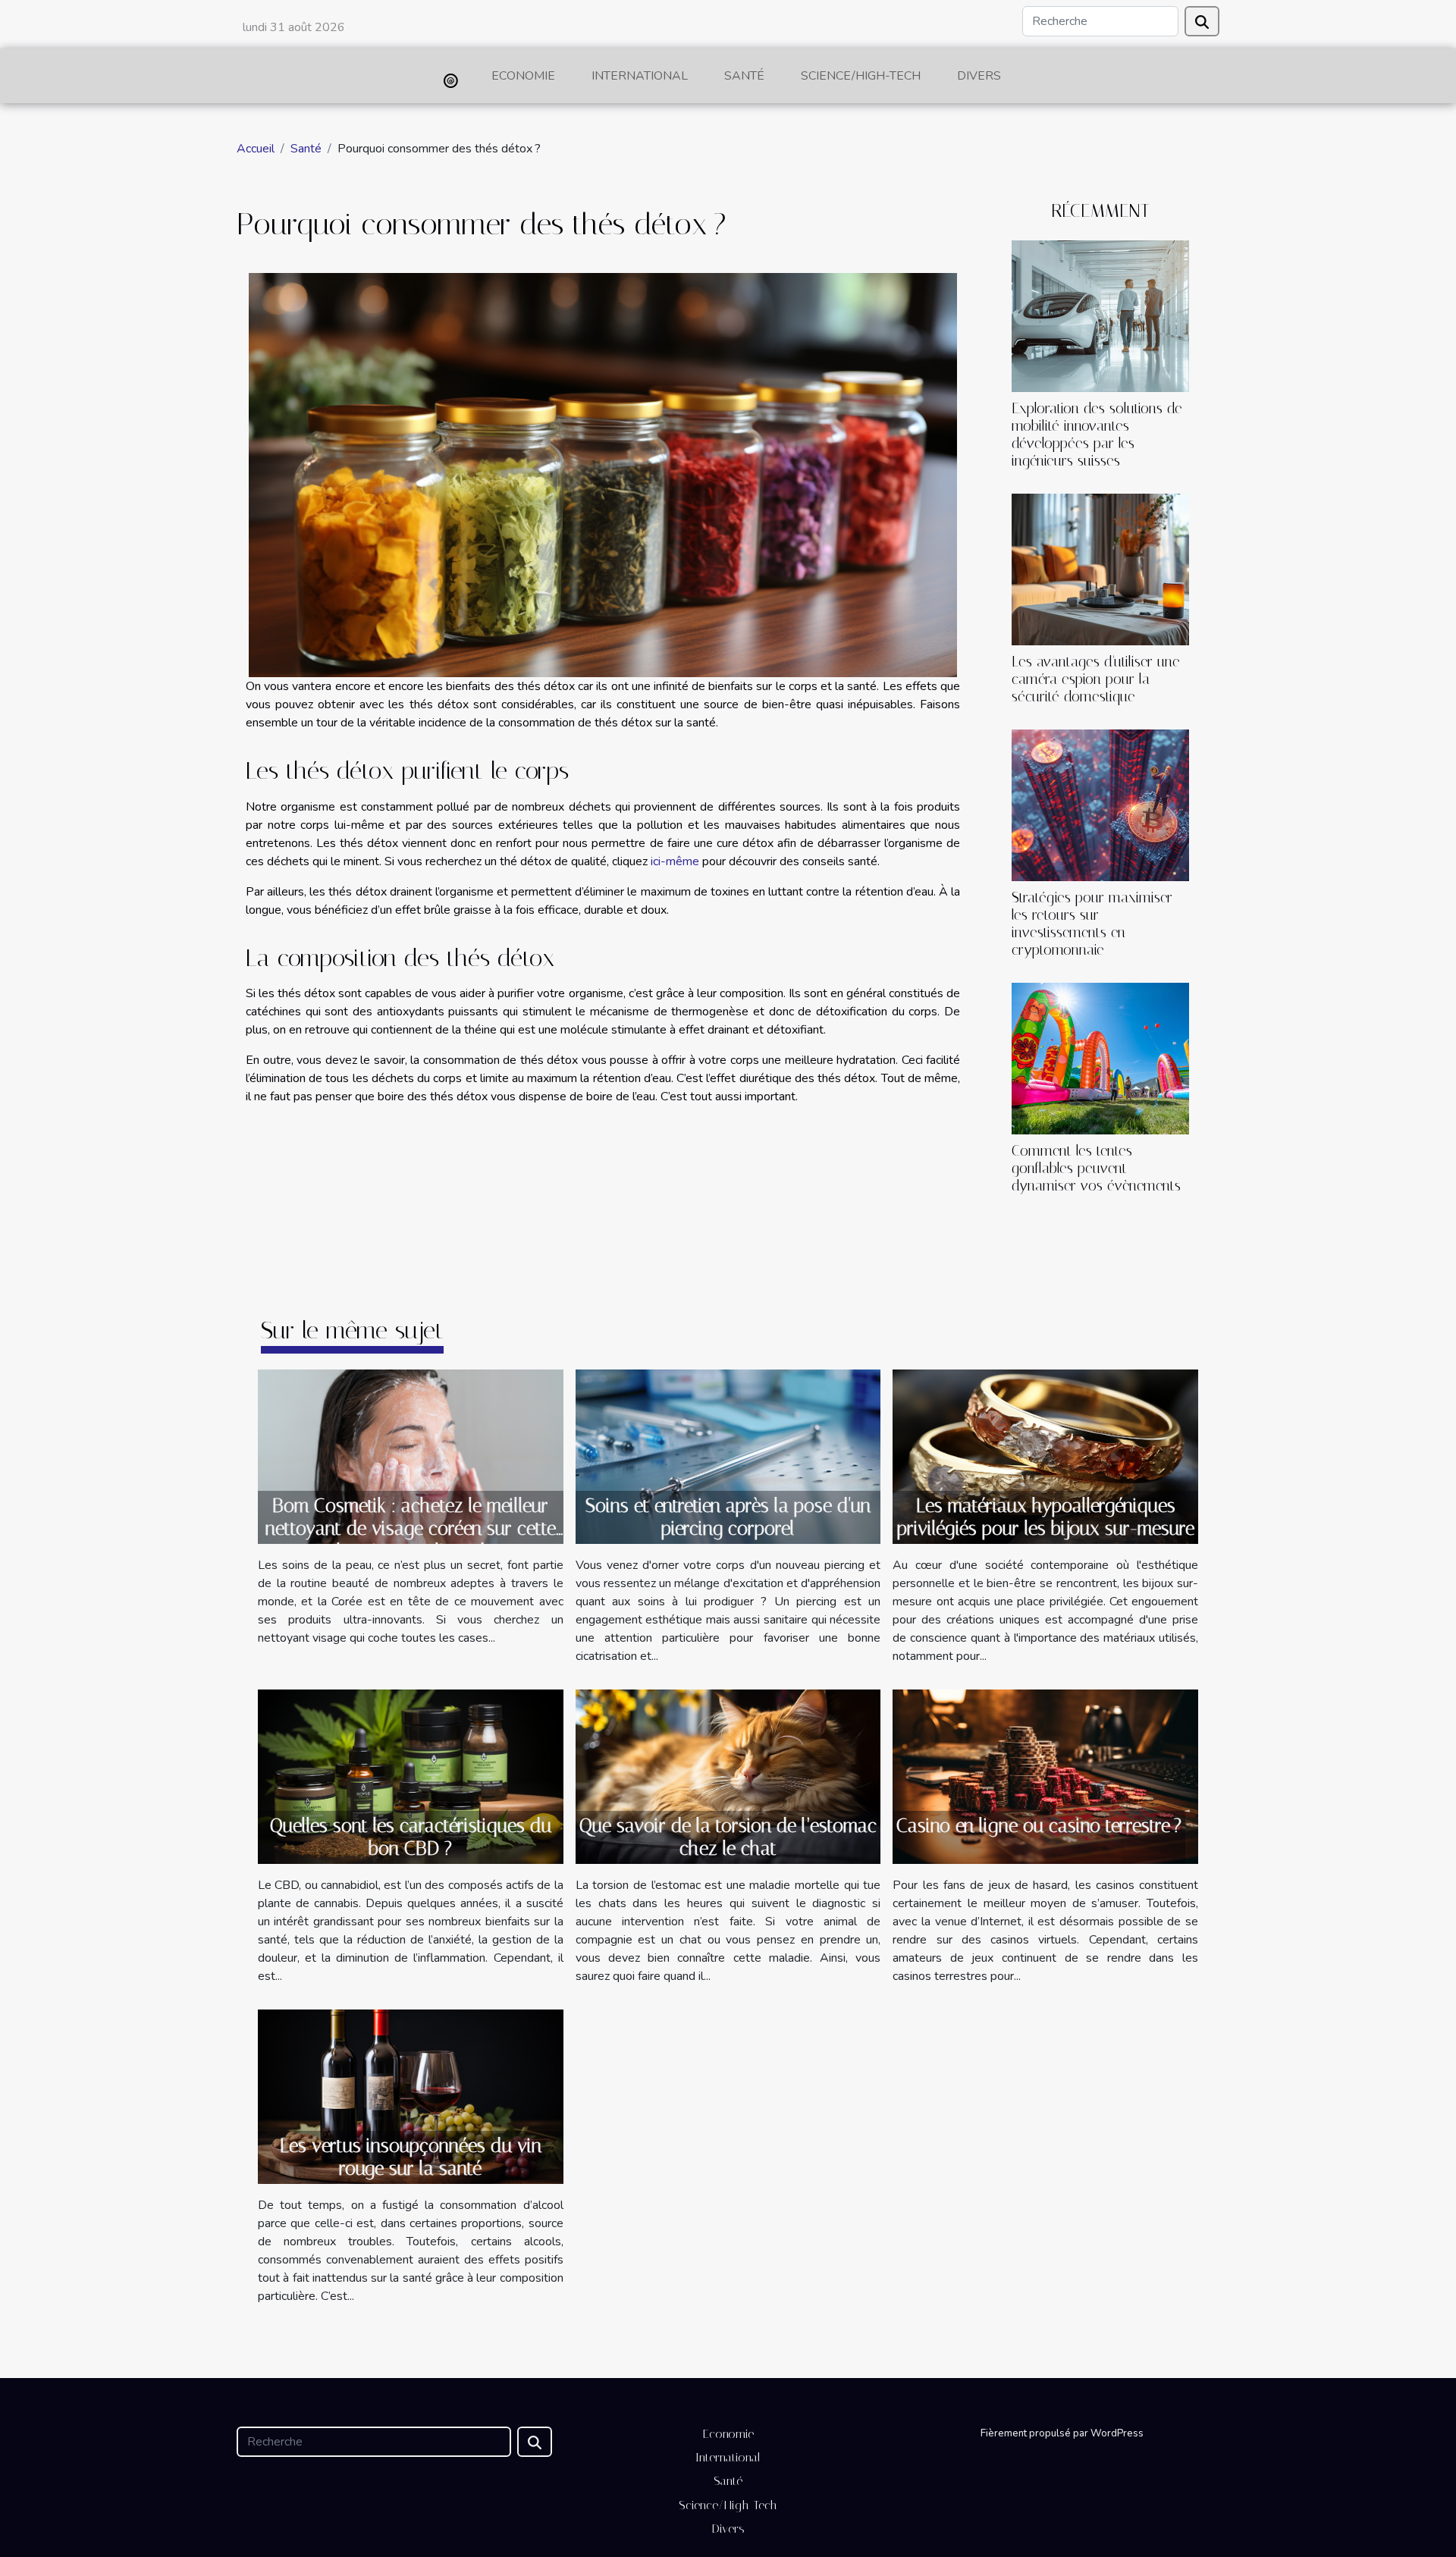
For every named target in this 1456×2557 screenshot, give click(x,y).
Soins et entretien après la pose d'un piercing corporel (728, 1517)
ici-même (675, 861)
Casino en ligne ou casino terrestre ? (1039, 1826)
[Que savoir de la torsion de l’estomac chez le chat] (728, 1776)
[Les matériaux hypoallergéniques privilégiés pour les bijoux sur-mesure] (1045, 1455)
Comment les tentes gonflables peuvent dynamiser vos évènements (1096, 1168)
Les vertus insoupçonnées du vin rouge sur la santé (411, 2157)
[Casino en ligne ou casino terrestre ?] (1045, 1776)
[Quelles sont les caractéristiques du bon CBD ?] (411, 1776)
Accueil (256, 149)
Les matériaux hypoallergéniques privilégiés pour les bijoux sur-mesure (1046, 1517)
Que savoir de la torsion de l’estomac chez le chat (728, 1837)
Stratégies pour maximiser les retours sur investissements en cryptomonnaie (1092, 924)
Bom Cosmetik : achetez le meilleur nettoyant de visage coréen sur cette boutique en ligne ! (411, 1528)
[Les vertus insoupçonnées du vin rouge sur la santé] (411, 2095)
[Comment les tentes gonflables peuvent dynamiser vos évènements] (1100, 1058)
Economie (523, 76)
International (640, 76)
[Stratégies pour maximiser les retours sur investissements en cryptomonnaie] (1100, 805)
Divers (979, 76)
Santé (744, 76)
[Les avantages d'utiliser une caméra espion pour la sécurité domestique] (1100, 569)
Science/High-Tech (861, 76)
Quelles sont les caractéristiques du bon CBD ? (411, 1837)
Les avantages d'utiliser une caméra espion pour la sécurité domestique (1096, 679)
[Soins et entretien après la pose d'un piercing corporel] (728, 1456)
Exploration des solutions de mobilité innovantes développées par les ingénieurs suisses (1097, 435)
